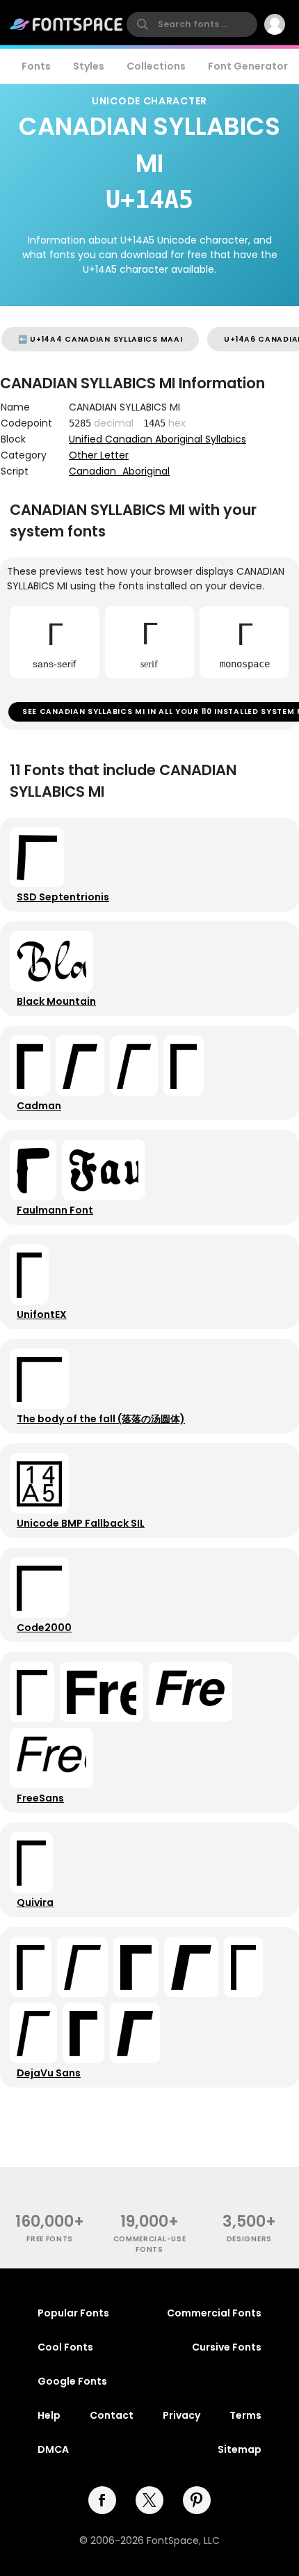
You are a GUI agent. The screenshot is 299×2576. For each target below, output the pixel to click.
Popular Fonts (73, 2313)
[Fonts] (67, 24)
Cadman (39, 1106)
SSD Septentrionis (63, 897)
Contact (112, 2415)
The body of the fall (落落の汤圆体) (101, 1419)
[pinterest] (197, 2500)
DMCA (53, 2449)
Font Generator (248, 66)
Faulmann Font (55, 1210)
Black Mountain (56, 1001)
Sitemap (240, 2449)
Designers (249, 2239)
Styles (89, 66)
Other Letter (99, 455)
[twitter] (149, 2500)
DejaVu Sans (49, 2073)
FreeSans (40, 1798)
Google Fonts (72, 2381)
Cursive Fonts (227, 2347)
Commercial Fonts (214, 2313)
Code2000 (44, 1628)
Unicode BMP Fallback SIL (81, 1523)
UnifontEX (42, 1314)
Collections (156, 66)
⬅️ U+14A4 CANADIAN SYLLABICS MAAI (100, 339)
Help (49, 2415)
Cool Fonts (65, 2347)
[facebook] (102, 2500)
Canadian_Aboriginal (119, 471)
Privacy (181, 2415)
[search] (192, 24)
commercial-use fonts (150, 2244)
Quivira (35, 1902)
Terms (245, 2415)
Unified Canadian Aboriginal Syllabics (157, 439)
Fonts (36, 66)
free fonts (50, 2239)
